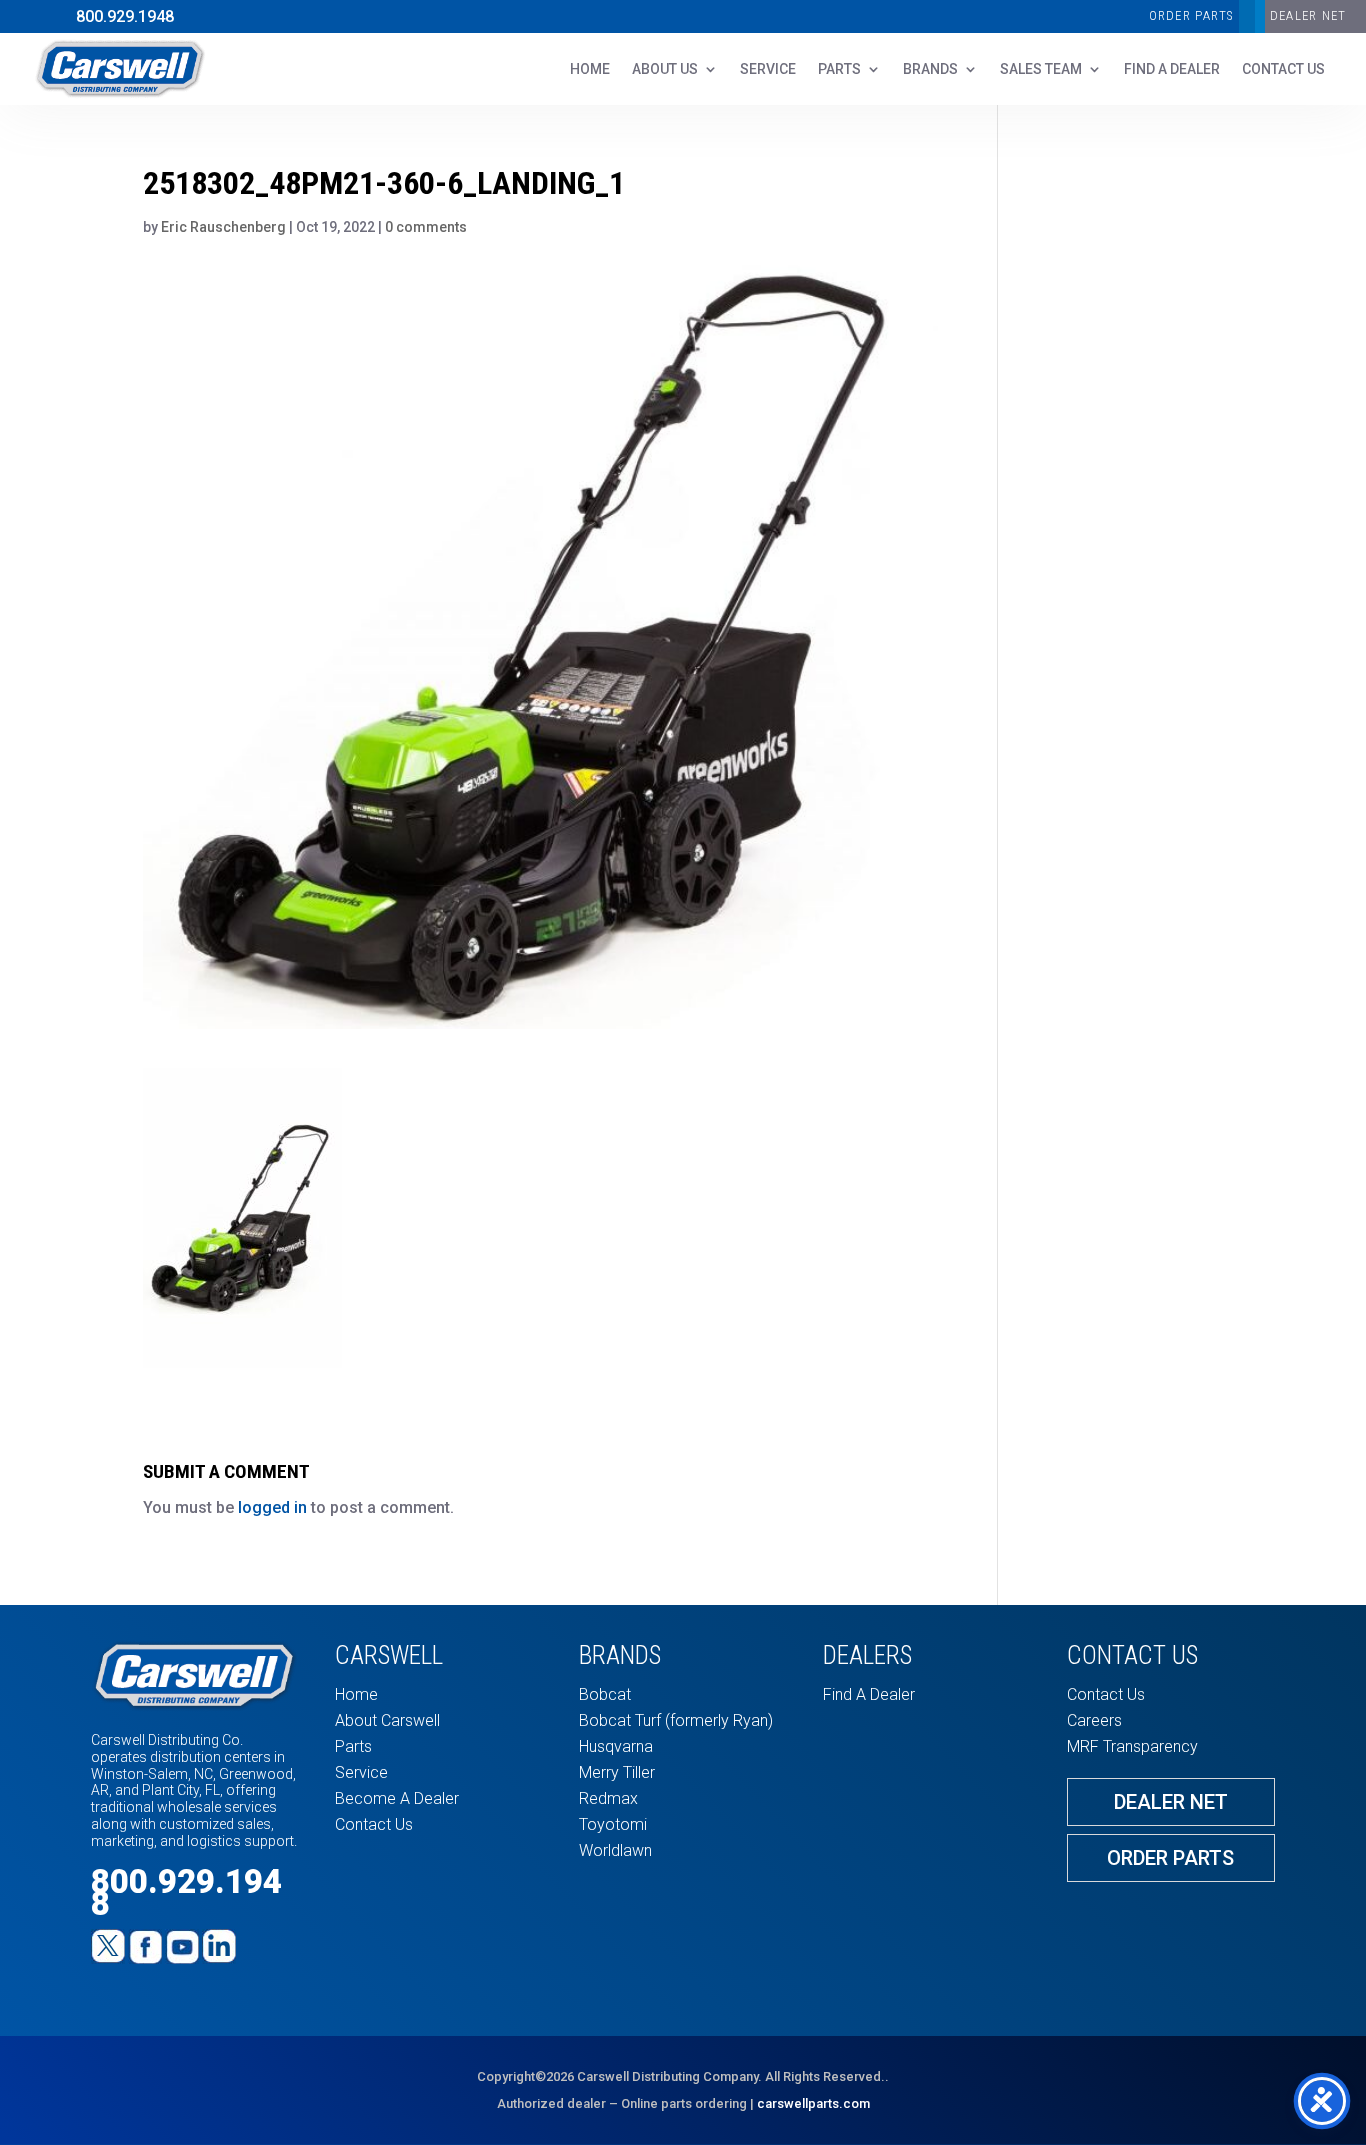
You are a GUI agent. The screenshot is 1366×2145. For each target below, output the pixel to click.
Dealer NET (1308, 15)
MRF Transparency (1132, 1746)
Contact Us (374, 1824)
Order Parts (1191, 15)
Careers (1094, 1720)
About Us (665, 69)
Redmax (608, 1798)
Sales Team (1041, 69)
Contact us (1283, 69)
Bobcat (605, 1694)
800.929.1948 (125, 16)
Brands (930, 69)
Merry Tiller (617, 1772)
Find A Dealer (1172, 69)
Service (768, 69)
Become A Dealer (397, 1798)
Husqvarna (616, 1746)
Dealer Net (1171, 1802)
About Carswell (387, 1720)
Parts (839, 69)
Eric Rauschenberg (223, 227)
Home (590, 69)
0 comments (426, 227)
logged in (272, 1507)
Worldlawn (615, 1850)
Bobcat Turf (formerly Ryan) (676, 1720)
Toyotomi (613, 1824)
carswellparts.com (813, 2103)
